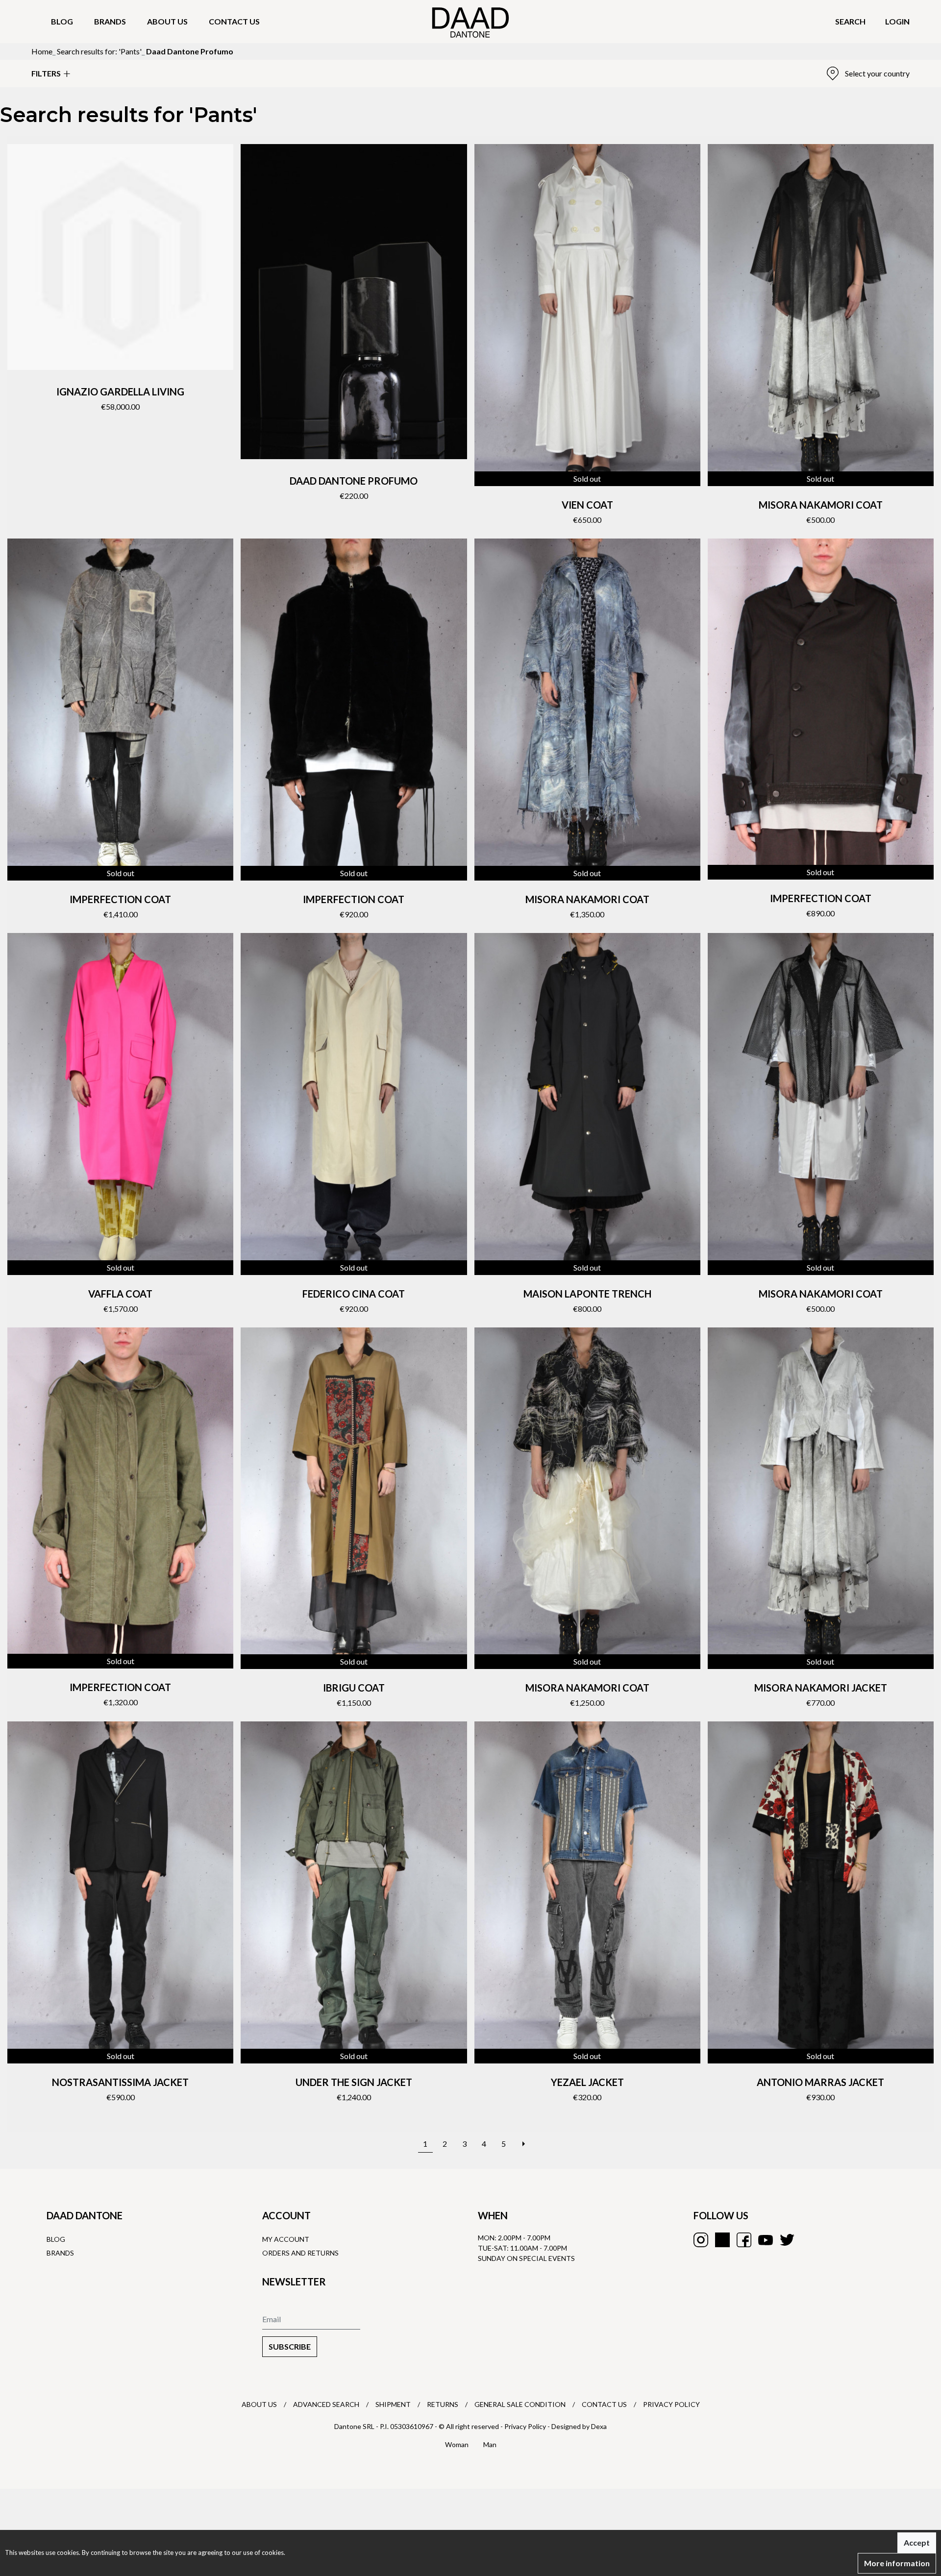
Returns (443, 2404)
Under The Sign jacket (354, 2082)
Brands (110, 21)
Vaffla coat (120, 1294)
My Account (286, 2239)
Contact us (234, 21)
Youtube (766, 2240)
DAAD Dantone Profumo (354, 481)
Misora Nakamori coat (821, 505)
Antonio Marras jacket (820, 2082)
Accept (917, 2542)
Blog (62, 21)
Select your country (877, 73)
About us (167, 21)
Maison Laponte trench (587, 1294)
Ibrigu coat (354, 1688)
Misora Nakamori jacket (821, 1688)
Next (523, 2139)
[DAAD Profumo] (354, 302)
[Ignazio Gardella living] (120, 257)
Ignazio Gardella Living (120, 392)
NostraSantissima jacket (120, 2082)
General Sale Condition (520, 2404)
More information (897, 2563)
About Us (259, 2404)
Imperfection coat (120, 899)
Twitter (787, 2240)
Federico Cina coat (354, 1294)
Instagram (701, 2240)
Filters (46, 73)
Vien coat (587, 505)
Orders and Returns (300, 2253)
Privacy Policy (671, 2404)
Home (42, 51)
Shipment (393, 2404)
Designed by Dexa (579, 2426)
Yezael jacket (587, 2082)
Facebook (744, 2240)
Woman (457, 2444)
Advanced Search (326, 2404)
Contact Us (604, 2404)
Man (490, 2444)
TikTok (722, 2240)
